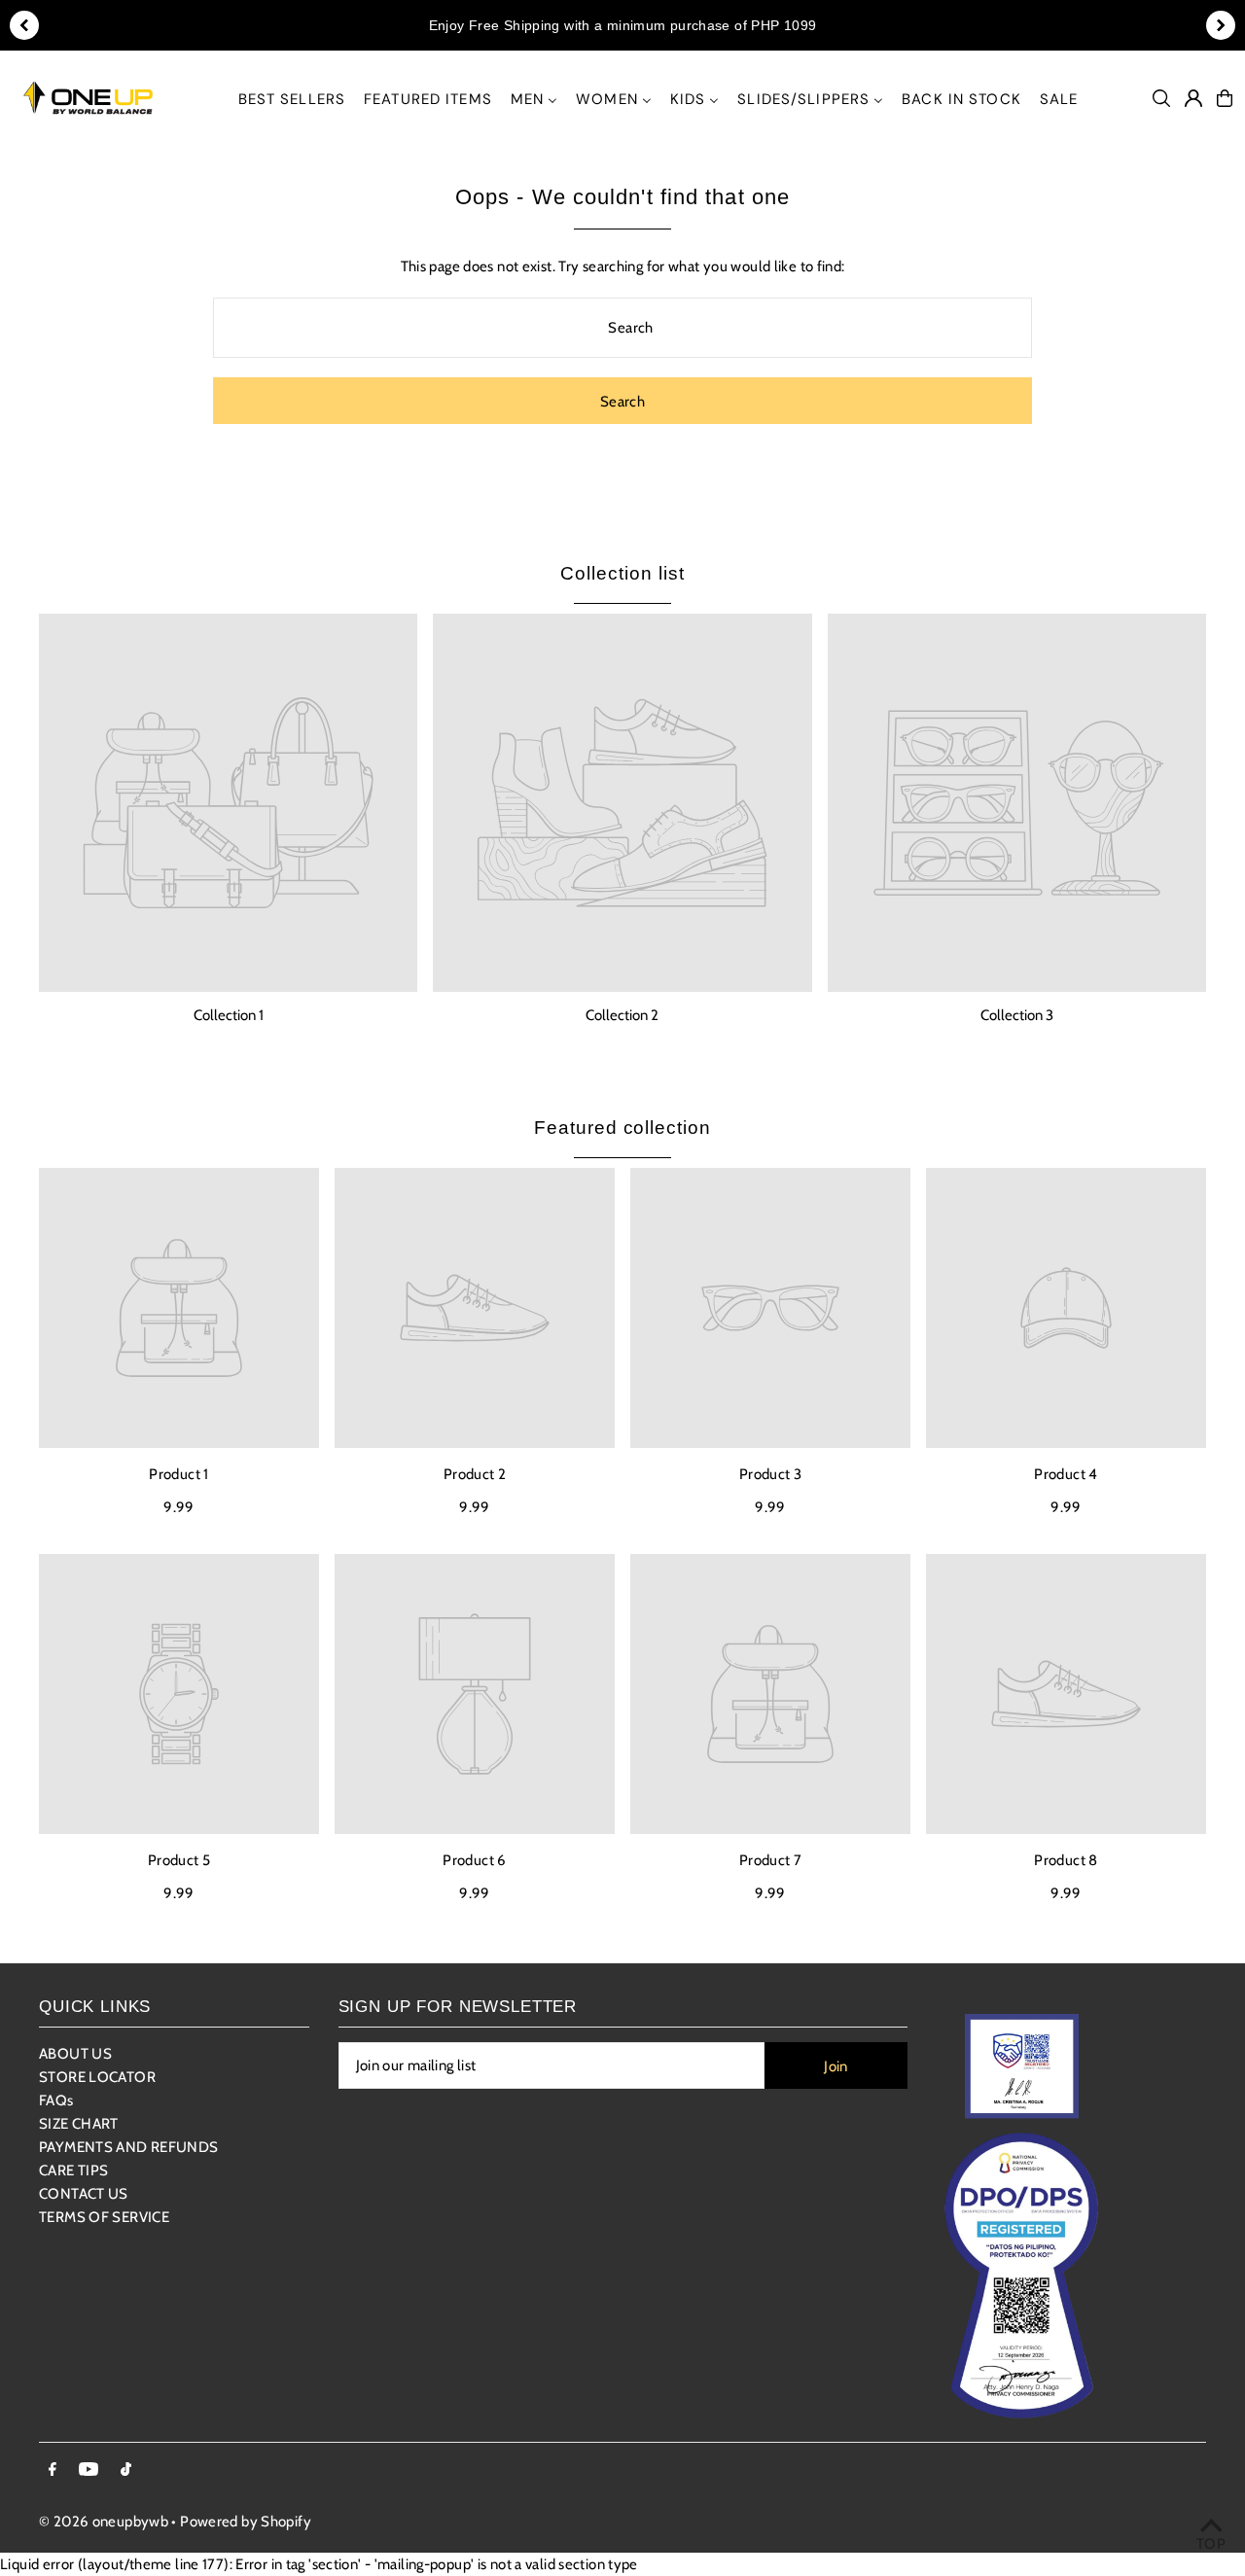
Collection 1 (229, 1015)
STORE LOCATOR (97, 2077)
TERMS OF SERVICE (104, 2217)
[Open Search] (1161, 98)
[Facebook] (53, 2470)
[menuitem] (292, 99)
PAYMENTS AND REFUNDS (129, 2147)
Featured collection (622, 1128)
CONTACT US (84, 2194)
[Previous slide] (24, 25)
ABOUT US (75, 2054)
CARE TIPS (73, 2170)
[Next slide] (1221, 25)
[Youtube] (89, 2470)
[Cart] (1225, 98)
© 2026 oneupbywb (104, 2522)
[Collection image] (228, 803)
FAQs (56, 2100)
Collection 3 (1017, 1015)
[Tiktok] (126, 2470)
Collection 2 (622, 1015)
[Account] (1193, 98)
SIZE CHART (79, 2124)
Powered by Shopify (246, 2522)
